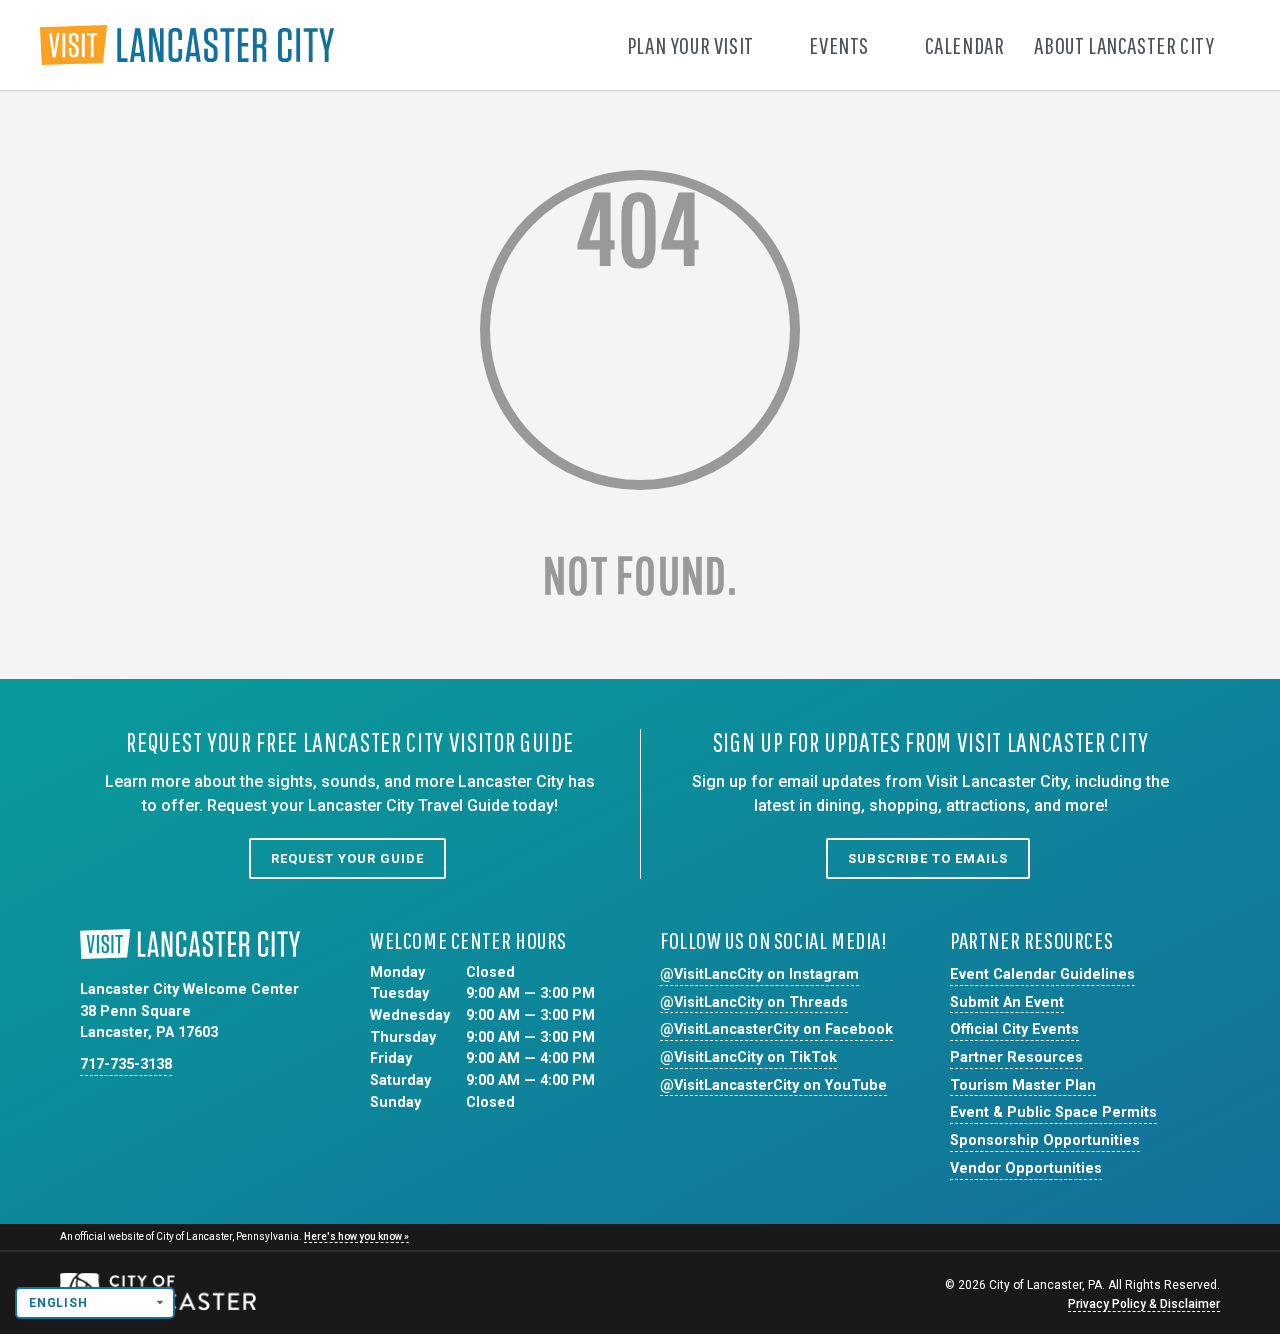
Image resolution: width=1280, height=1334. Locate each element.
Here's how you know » (356, 1236)
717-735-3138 (126, 1064)
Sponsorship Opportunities (1045, 1140)
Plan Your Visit (692, 45)
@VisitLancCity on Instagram (759, 974)
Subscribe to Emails (928, 858)
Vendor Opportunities (1026, 1168)
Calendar (965, 45)
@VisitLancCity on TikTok (748, 1057)
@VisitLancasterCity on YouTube (773, 1085)
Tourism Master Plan (1023, 1085)
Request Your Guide (347, 858)
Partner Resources (1016, 1057)
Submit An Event (1007, 1002)
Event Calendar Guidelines (1042, 974)
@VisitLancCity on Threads (754, 1002)
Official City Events (1014, 1029)
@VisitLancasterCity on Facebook (776, 1029)
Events (840, 45)
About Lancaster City (1126, 45)
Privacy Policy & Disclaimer (1144, 1304)
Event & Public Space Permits (1053, 1112)
